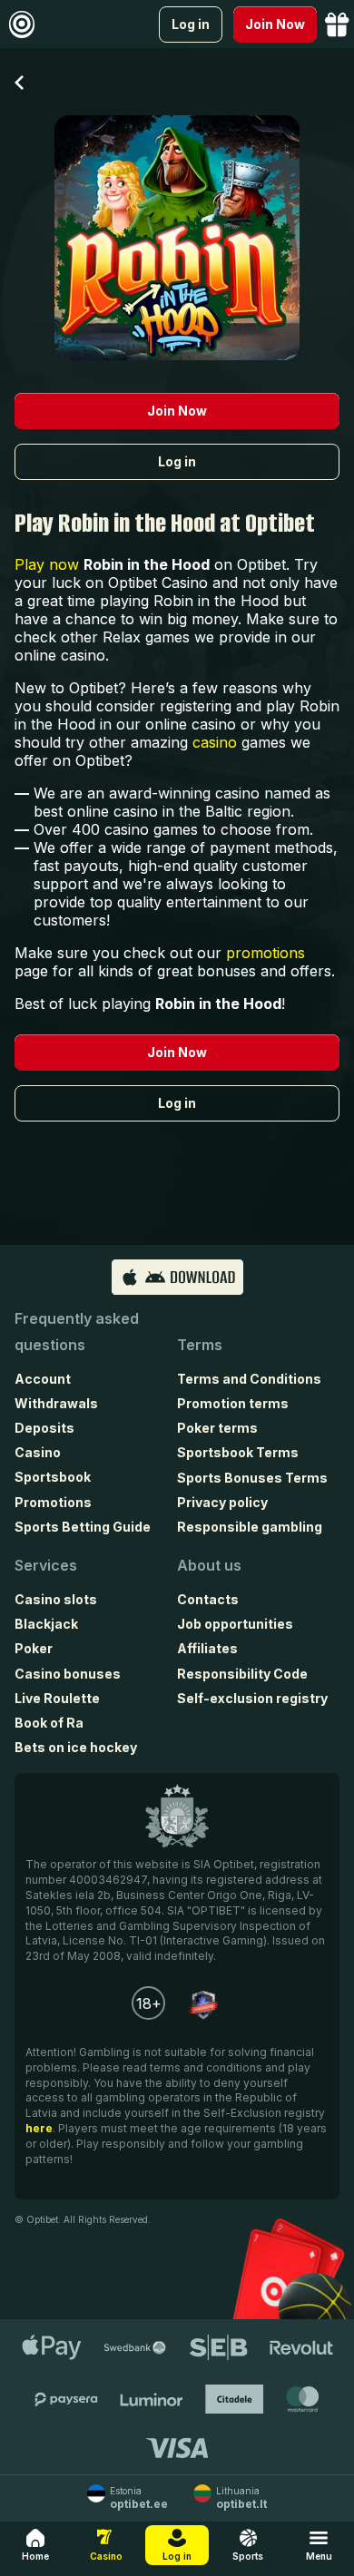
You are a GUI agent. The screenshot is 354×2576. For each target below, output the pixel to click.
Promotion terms (233, 1403)
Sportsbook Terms (238, 1452)
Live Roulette (57, 1698)
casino (215, 742)
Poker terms (217, 1428)
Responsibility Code (242, 1674)
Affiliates (207, 1648)
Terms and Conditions (249, 1379)
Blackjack (46, 1624)
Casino (38, 1452)
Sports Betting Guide (83, 1527)
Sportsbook (53, 1477)
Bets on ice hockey (76, 1747)
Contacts (208, 1599)
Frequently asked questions (77, 1332)
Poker (34, 1648)
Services (46, 1565)
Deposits (44, 1428)
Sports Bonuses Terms (252, 1478)
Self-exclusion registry (252, 1698)
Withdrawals (56, 1403)
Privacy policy (222, 1502)
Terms (200, 1345)
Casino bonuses (68, 1674)
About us (209, 1565)
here (39, 2128)
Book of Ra (49, 1723)
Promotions (53, 1502)
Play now (47, 564)
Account (43, 1379)
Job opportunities (235, 1624)
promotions (265, 953)
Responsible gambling (250, 1527)
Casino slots (56, 1599)
